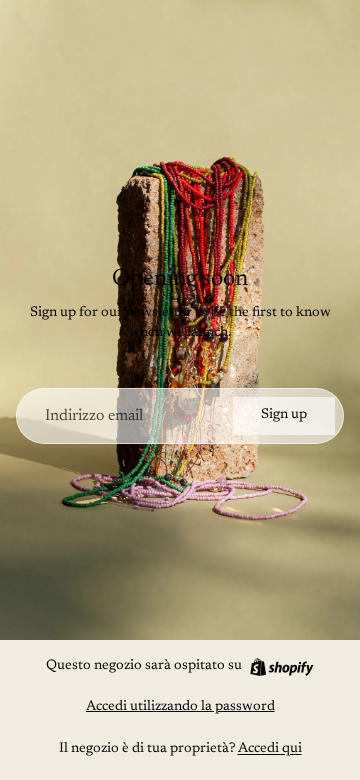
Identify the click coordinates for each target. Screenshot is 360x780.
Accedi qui (270, 749)
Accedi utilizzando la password (180, 707)
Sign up (284, 415)
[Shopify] (281, 667)
